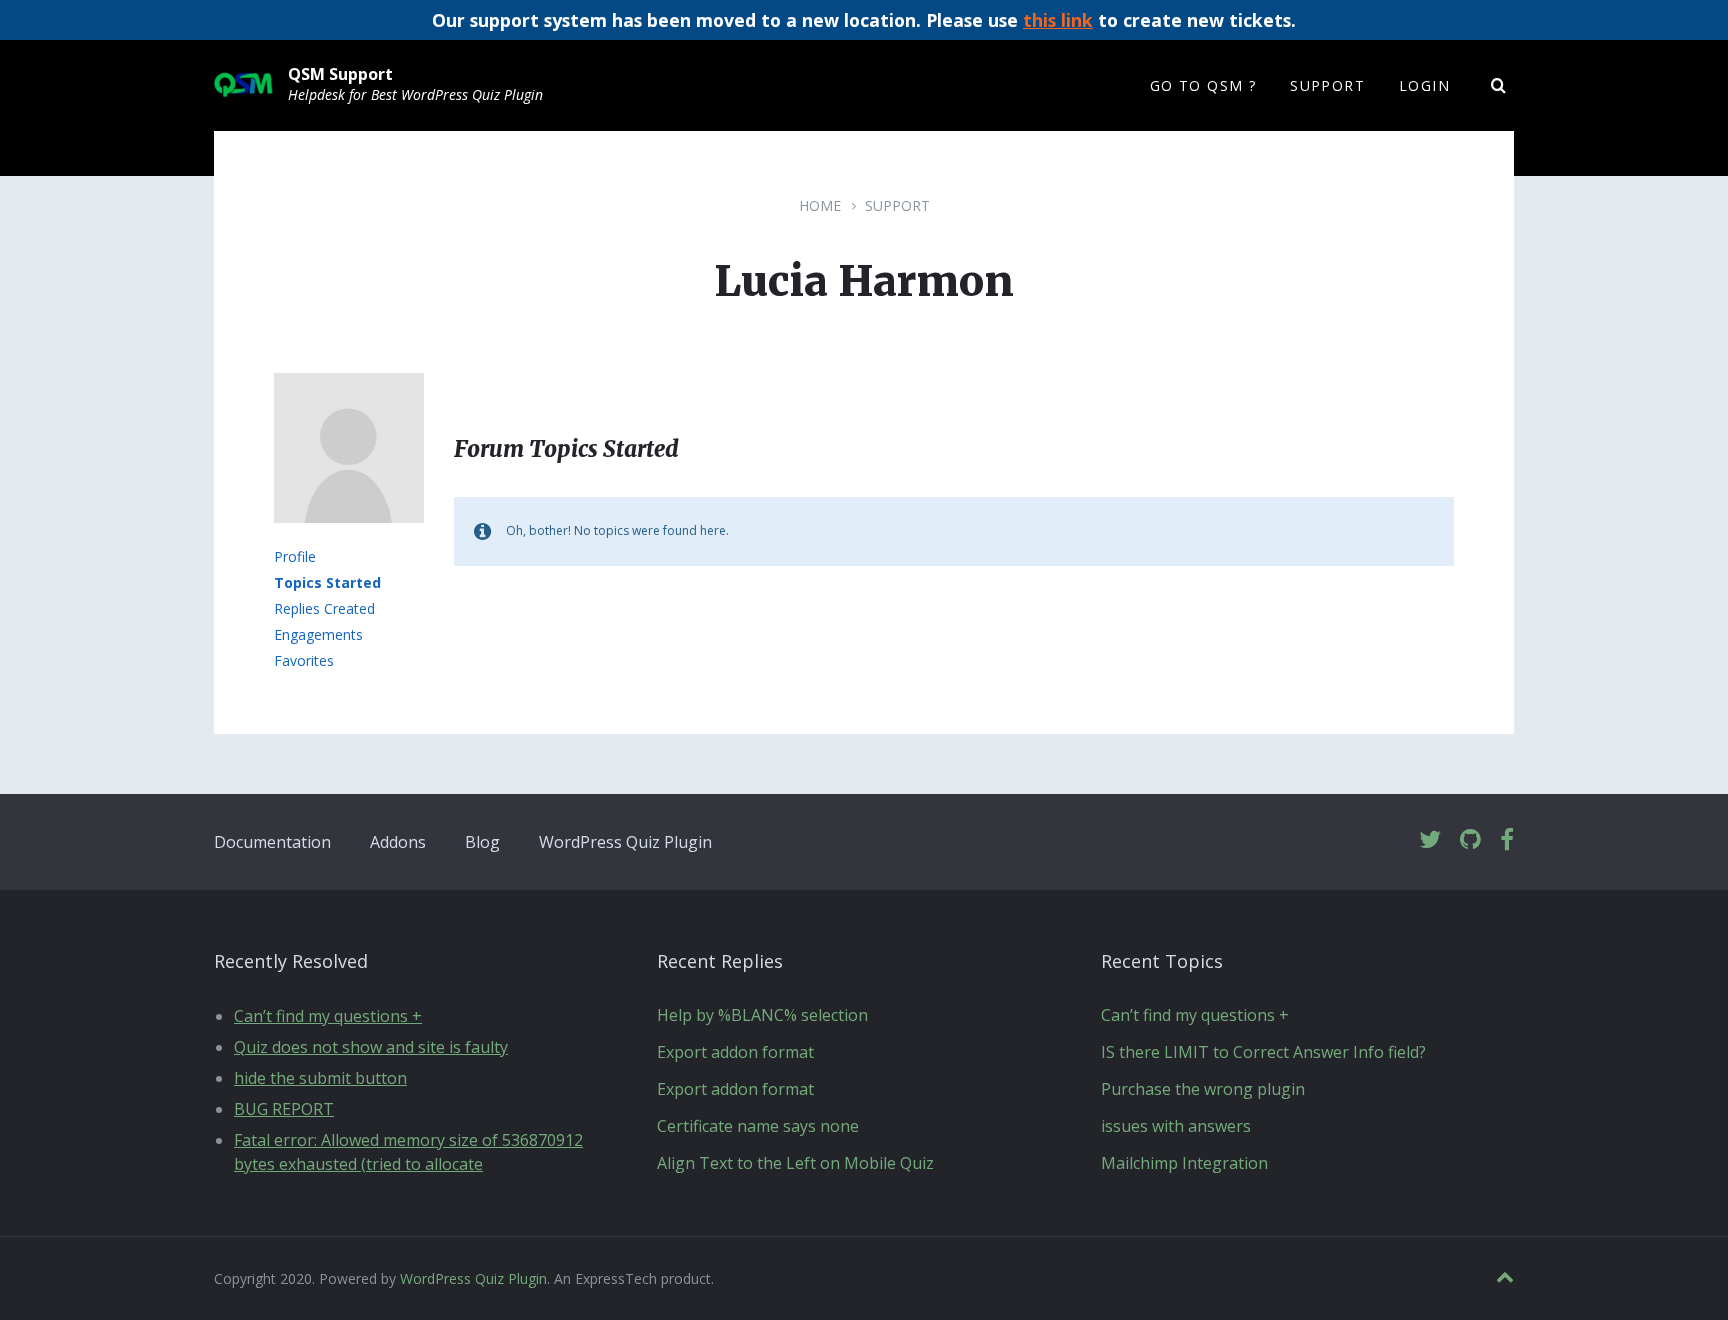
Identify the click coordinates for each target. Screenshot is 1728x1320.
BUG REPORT (284, 1109)
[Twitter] (1430, 840)
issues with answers (1176, 1126)
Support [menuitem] (1327, 85)
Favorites (304, 660)
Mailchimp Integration (1184, 1163)
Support (897, 205)
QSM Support (340, 74)
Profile (295, 556)
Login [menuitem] (1424, 85)
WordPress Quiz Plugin (625, 842)
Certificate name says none (758, 1126)
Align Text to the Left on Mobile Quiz (795, 1163)
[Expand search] (1499, 86)
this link (1058, 20)
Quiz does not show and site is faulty (371, 1047)
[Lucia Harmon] (349, 537)
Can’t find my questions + (328, 1016)
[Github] (1470, 840)
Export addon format (735, 1052)
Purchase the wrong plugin (1203, 1089)
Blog (482, 842)
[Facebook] (1507, 840)
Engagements (318, 634)
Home (820, 205)
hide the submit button (320, 1078)
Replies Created (324, 608)
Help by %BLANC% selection (762, 1015)
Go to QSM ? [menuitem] (1203, 85)
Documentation (272, 842)
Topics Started (327, 582)
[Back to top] (1505, 1277)
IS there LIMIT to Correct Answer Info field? (1263, 1052)
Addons (398, 842)
